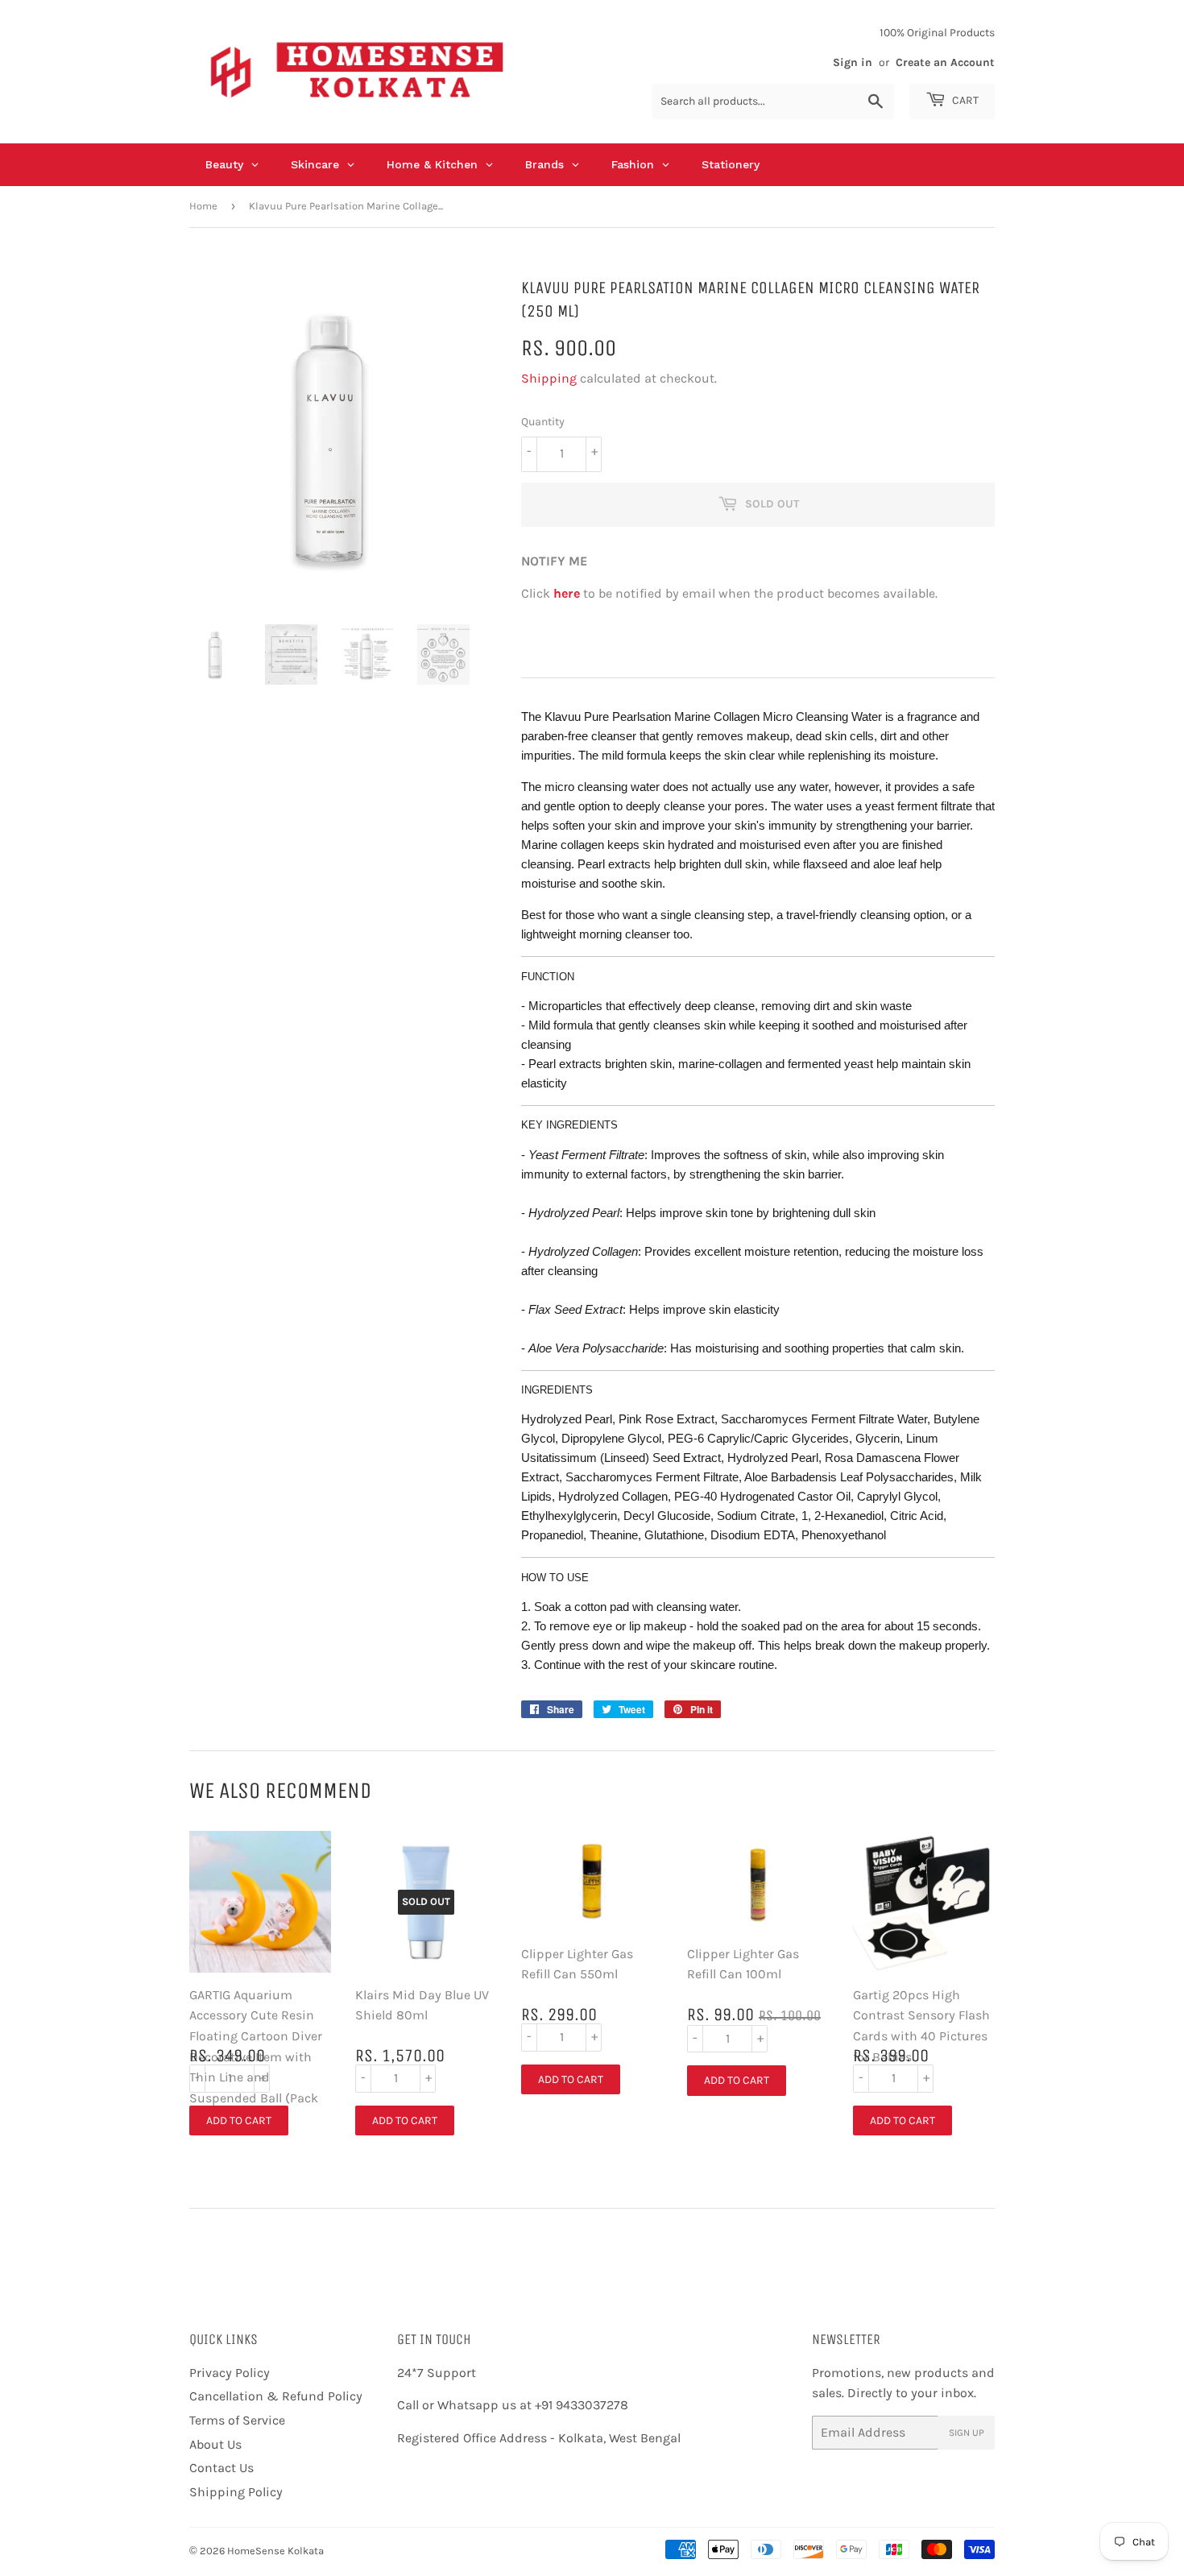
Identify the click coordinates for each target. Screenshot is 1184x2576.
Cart (964, 100)
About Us (215, 2444)
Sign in (853, 62)
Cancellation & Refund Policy (276, 2396)
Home (203, 206)
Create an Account (945, 62)
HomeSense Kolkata (275, 2551)
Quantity (543, 422)
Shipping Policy (236, 2492)
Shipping (549, 378)
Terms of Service (237, 2420)
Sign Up (967, 2433)
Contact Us (221, 2468)
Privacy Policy (230, 2373)
